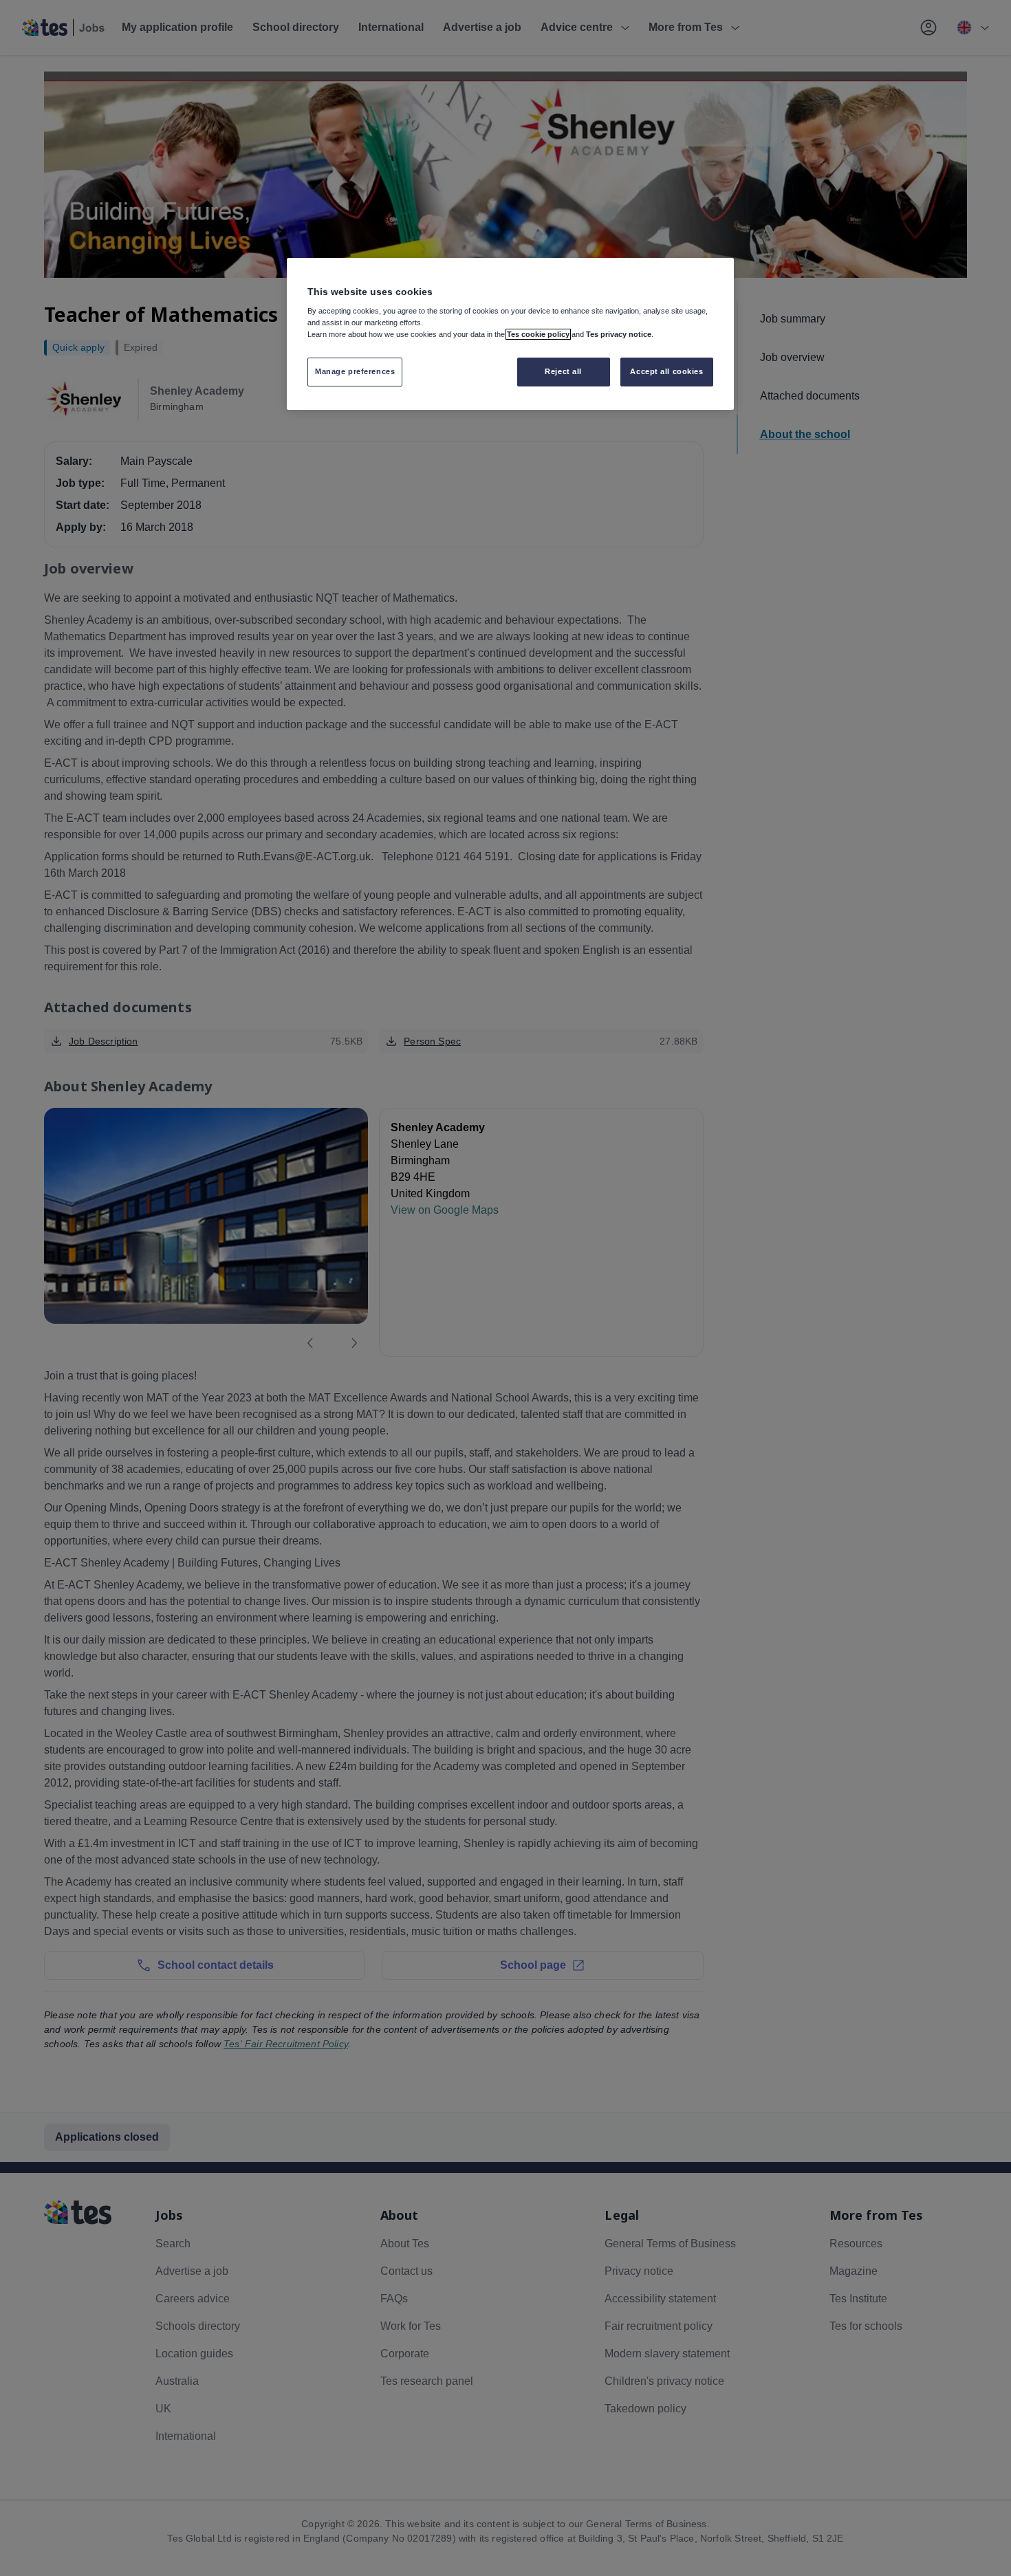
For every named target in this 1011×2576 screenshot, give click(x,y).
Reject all (563, 371)
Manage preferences (355, 371)
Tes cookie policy (538, 334)
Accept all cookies (666, 371)
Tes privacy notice (619, 334)
